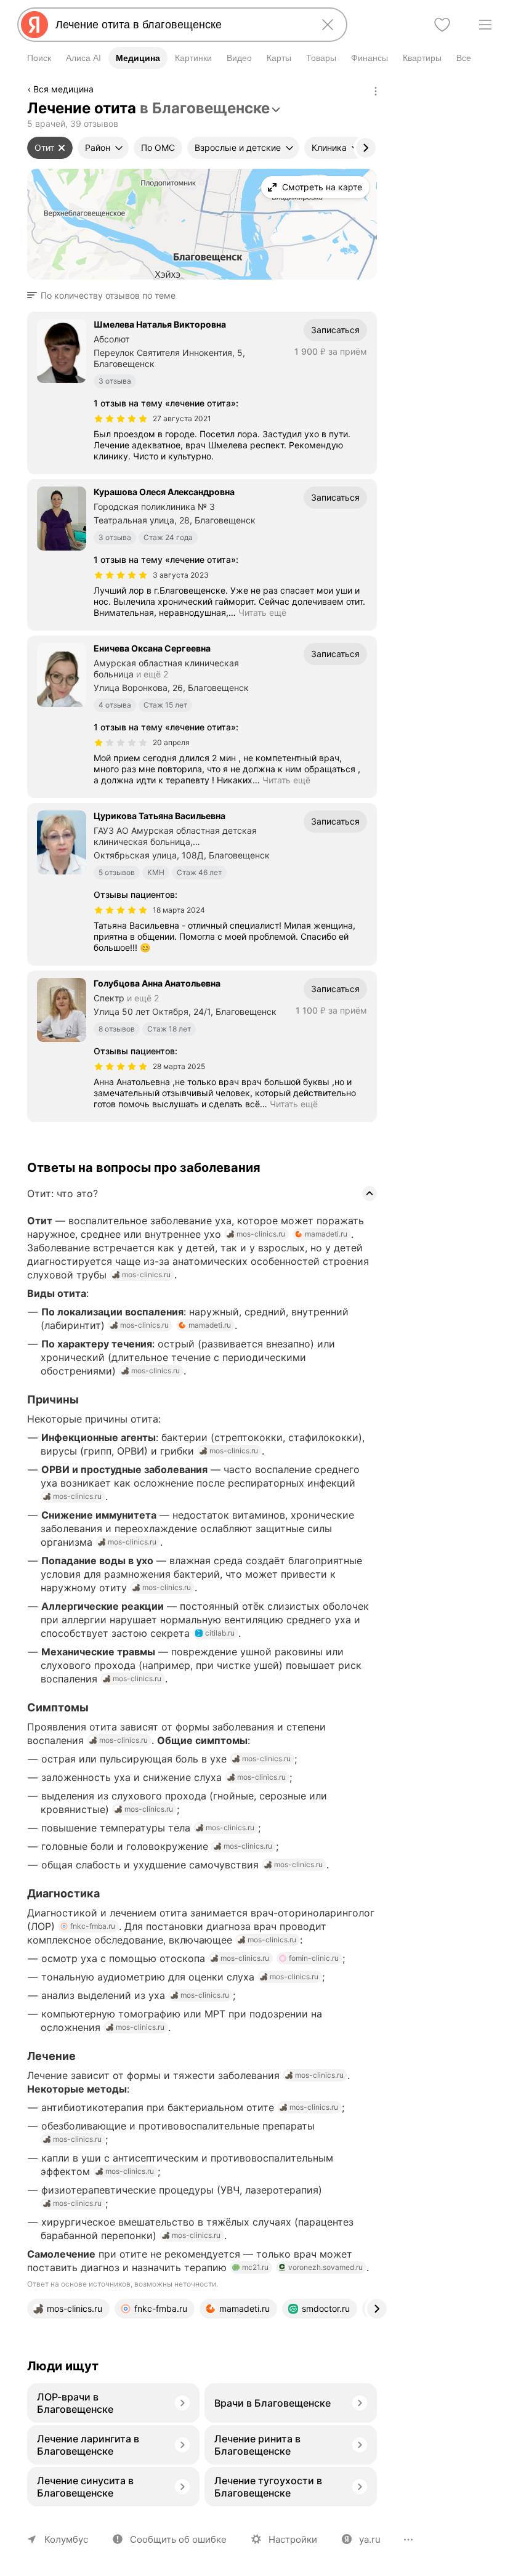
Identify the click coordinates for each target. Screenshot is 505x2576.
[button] (105, 296)
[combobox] (180, 25)
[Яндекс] (34, 25)
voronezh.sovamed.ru (325, 2267)
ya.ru (370, 2539)
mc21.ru (255, 2267)
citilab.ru (220, 1633)
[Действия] (376, 91)
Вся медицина (63, 89)
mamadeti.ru (326, 1234)
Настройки (293, 2539)
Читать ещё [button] (262, 612)
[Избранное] (442, 25)
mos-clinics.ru (261, 1234)
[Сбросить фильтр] (62, 148)
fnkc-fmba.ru (93, 1926)
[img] (121, 419)
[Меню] (485, 25)
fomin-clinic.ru (314, 1958)
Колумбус (66, 2539)
